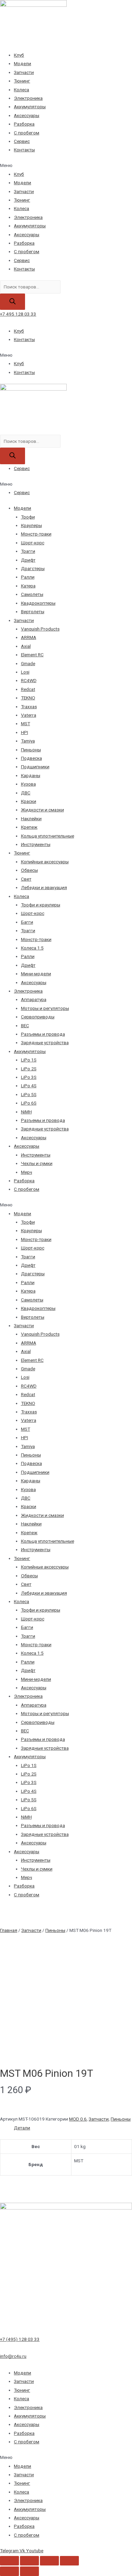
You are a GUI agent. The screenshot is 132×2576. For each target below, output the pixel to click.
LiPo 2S (29, 1069)
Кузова (28, 784)
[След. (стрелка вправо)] (29, 2571)
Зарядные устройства (45, 1042)
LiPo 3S (29, 1077)
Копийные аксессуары (45, 862)
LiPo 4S (29, 1086)
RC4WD (29, 680)
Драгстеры (33, 568)
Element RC (32, 655)
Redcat (28, 689)
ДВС (26, 793)
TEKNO (28, 698)
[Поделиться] (29, 2561)
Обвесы (29, 870)
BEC (25, 1026)
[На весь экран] (49, 2561)
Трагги (28, 551)
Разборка (24, 124)
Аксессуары (27, 115)
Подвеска (31, 758)
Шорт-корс (33, 543)
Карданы (31, 775)
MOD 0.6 (78, 2119)
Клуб (19, 55)
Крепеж (29, 827)
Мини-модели (36, 974)
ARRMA (29, 637)
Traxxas (29, 707)
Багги (27, 922)
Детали (22, 2128)
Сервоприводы (38, 1017)
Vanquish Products (40, 629)
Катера (28, 586)
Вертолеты (33, 612)
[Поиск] (13, 302)
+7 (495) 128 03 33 (20, 2339)
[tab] (73, 2128)
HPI (25, 732)
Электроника (28, 98)
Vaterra (29, 715)
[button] (66, 165)
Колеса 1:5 (32, 948)
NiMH (26, 1112)
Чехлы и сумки (37, 1163)
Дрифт (28, 560)
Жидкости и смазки (42, 810)
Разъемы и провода (43, 1034)
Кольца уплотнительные (48, 836)
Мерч (27, 1172)
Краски (29, 801)
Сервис (22, 141)
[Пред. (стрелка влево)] (9, 2571)
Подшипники (35, 767)
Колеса (21, 90)
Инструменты (36, 844)
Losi (25, 672)
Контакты (24, 150)
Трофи (28, 517)
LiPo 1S (29, 1060)
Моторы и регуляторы (45, 1008)
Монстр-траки (36, 534)
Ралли (28, 577)
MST (26, 723)
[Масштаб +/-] (69, 2561)
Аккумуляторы (30, 107)
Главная (9, 1930)
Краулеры (31, 525)
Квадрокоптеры (38, 603)
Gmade (28, 663)
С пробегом (27, 133)
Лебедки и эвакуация (44, 887)
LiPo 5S (29, 1094)
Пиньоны (31, 750)
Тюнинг (22, 81)
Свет (26, 879)
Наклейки (31, 819)
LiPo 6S (29, 1103)
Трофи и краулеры (41, 905)
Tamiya (28, 741)
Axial (26, 646)
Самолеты (32, 594)
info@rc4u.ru (13, 2356)
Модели (23, 63)
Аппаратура (34, 999)
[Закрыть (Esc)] (9, 2561)
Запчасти (24, 72)
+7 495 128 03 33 (18, 314)
